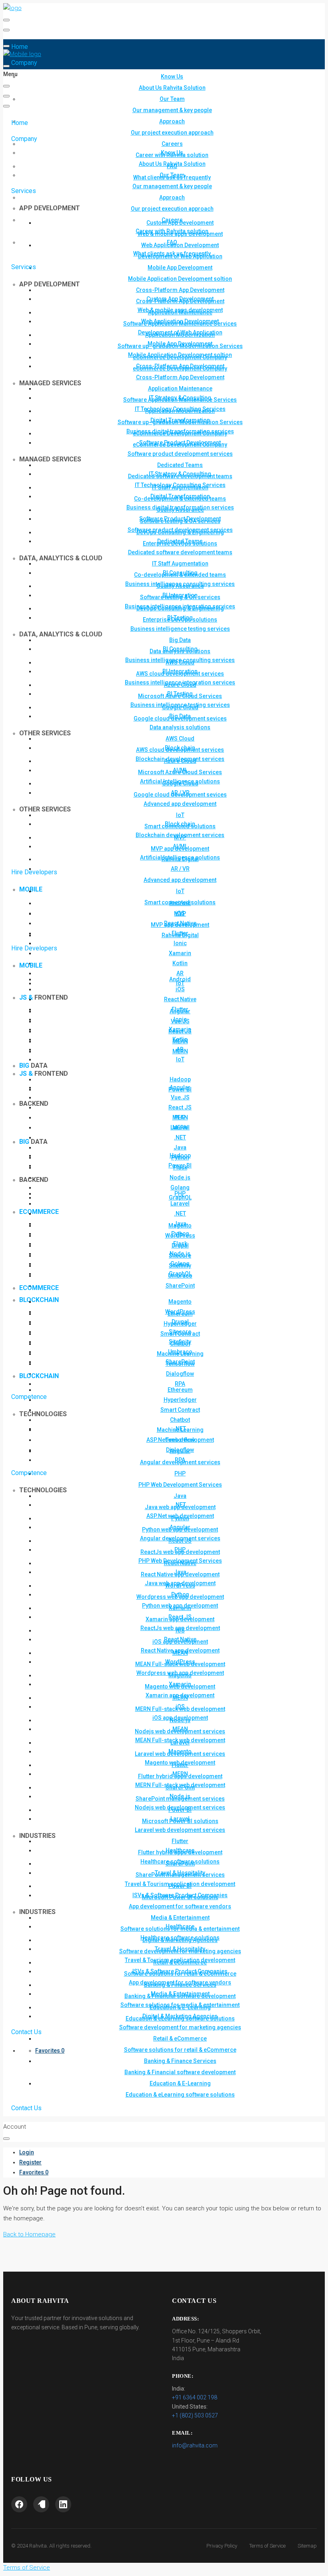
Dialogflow (180, 1374)
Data (33, 1142)
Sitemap (307, 2546)
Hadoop (180, 1079)
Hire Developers (34, 948)
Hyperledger (180, 1400)
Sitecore (180, 1332)
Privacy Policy (222, 2546)
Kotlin (180, 963)
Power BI (180, 1165)
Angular (180, 1087)
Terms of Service (267, 2546)
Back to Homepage (29, 2234)
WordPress (180, 1312)
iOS (180, 989)
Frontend (44, 1074)
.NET (180, 1137)
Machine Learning (180, 1430)
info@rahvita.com (195, 2445)
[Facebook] (19, 2504)
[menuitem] (27, 2152)
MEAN (180, 1117)
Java (180, 1147)
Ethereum (180, 1390)
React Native (180, 999)
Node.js (180, 1177)
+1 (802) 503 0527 (195, 2415)
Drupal (180, 1322)
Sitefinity (180, 1342)
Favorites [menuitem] (50, 2051)
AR (180, 973)
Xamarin (180, 953)
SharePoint (180, 1286)
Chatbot (180, 1420)
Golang (180, 1187)
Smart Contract (180, 1410)
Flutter (180, 1009)
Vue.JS (180, 1097)
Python (180, 1234)
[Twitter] (41, 2504)
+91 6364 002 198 (195, 2397)
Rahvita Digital (180, 935)
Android (180, 979)
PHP (180, 1193)
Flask (180, 1244)
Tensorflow (180, 1440)
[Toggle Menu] (6, 20)
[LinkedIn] (63, 2504)
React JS (180, 1107)
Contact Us (26, 2108)
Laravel (180, 1203)
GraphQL (180, 1274)
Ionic (180, 943)
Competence (29, 1473)
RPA (180, 1384)
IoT (180, 1059)
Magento (180, 1302)
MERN (180, 1127)
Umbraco (180, 1352)
